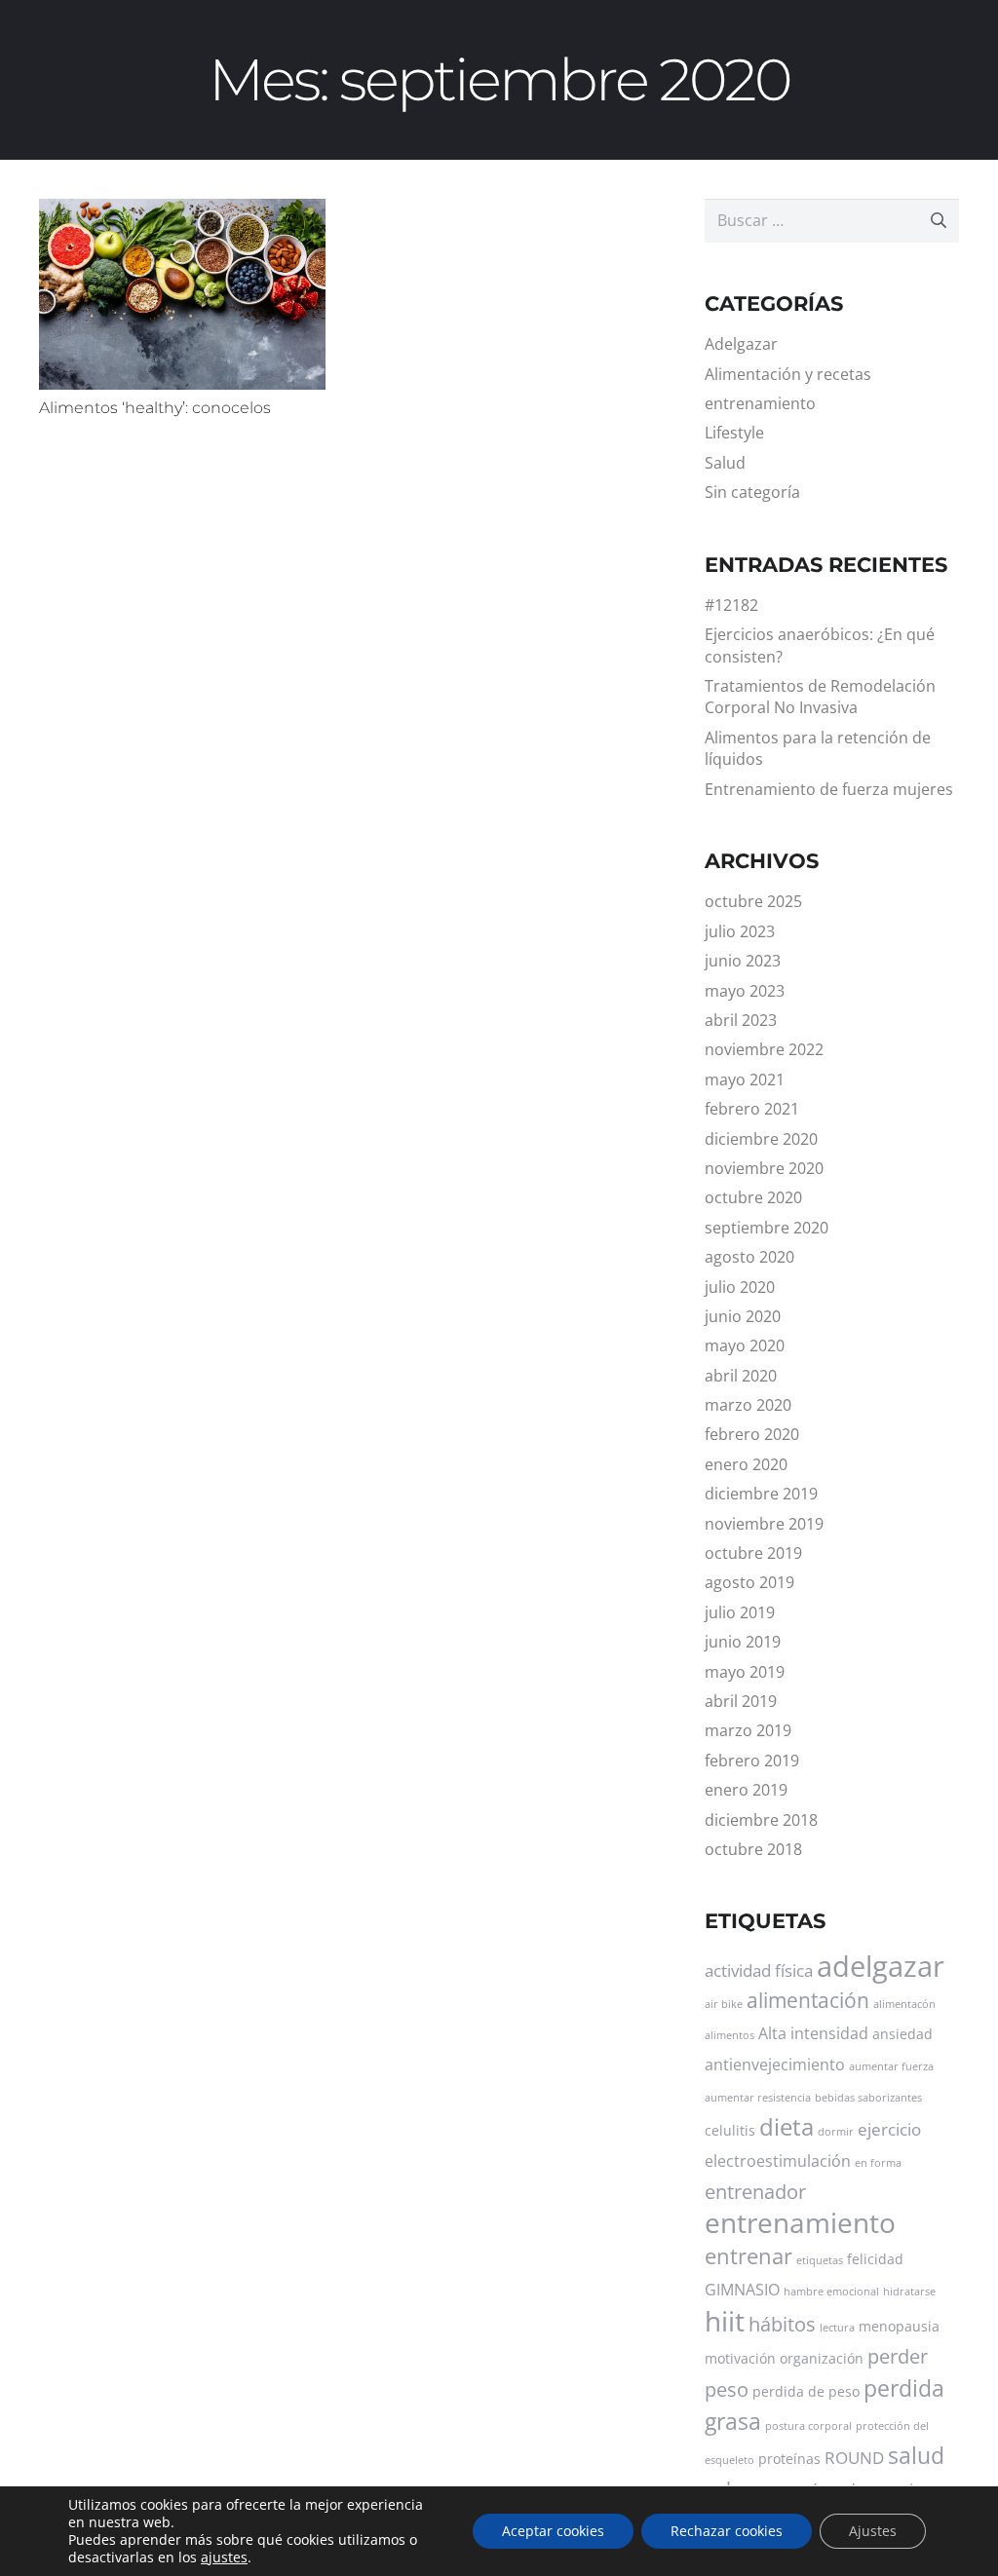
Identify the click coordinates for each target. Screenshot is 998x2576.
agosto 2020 (749, 1257)
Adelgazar (741, 344)
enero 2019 (746, 1790)
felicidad (875, 2259)
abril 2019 (741, 1701)
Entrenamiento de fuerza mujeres (829, 789)
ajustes (224, 2557)
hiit (725, 2321)
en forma (878, 2163)
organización (822, 2358)
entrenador (755, 2192)
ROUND (854, 2457)
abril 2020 (741, 1376)
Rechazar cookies (727, 2531)
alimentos (729, 2035)
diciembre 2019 (761, 1494)
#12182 (731, 605)
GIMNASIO (742, 2290)
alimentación (808, 2000)
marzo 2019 (748, 1730)
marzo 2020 (748, 1405)
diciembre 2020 (761, 1139)
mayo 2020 (745, 1345)
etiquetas (820, 2260)
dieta (787, 2126)
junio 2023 (743, 961)
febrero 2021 (752, 1109)
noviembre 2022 (764, 1049)
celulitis (730, 2130)
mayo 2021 (745, 1080)
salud (916, 2455)
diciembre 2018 (761, 1820)
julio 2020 (740, 1287)
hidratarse (909, 2292)
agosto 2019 (749, 1582)
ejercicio (889, 2129)
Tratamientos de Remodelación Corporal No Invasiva (820, 697)
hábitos (782, 2324)
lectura (837, 2328)
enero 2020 (746, 1464)
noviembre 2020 (764, 1168)
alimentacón (904, 2004)
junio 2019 (743, 1642)
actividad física (759, 1970)
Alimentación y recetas (788, 374)
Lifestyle (734, 433)
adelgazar (881, 1966)
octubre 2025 (753, 901)
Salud (725, 463)
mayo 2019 (745, 1672)
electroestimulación (778, 2161)
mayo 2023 (745, 991)
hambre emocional (831, 2292)
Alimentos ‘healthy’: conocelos (155, 408)
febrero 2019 (752, 1761)
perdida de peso (806, 2391)
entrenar (748, 2256)
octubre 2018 (753, 1849)
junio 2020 (743, 1316)
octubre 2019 (753, 1553)
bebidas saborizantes (868, 2098)
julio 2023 (740, 931)
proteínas (789, 2459)
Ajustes (873, 2531)
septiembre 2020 (767, 1228)
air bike (724, 2004)
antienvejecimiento (775, 2065)
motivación (740, 2358)
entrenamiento (760, 403)
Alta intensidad (813, 2033)
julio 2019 (740, 1612)
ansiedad (902, 2034)
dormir (836, 2132)
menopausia (899, 2326)
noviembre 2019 (764, 1524)
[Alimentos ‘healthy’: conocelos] (182, 294)
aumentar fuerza (891, 2066)
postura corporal (808, 2426)
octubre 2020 (753, 1197)
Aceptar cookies (553, 2531)
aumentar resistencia (758, 2098)
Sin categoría (752, 492)
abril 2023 (741, 1020)
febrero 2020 (752, 1434)
